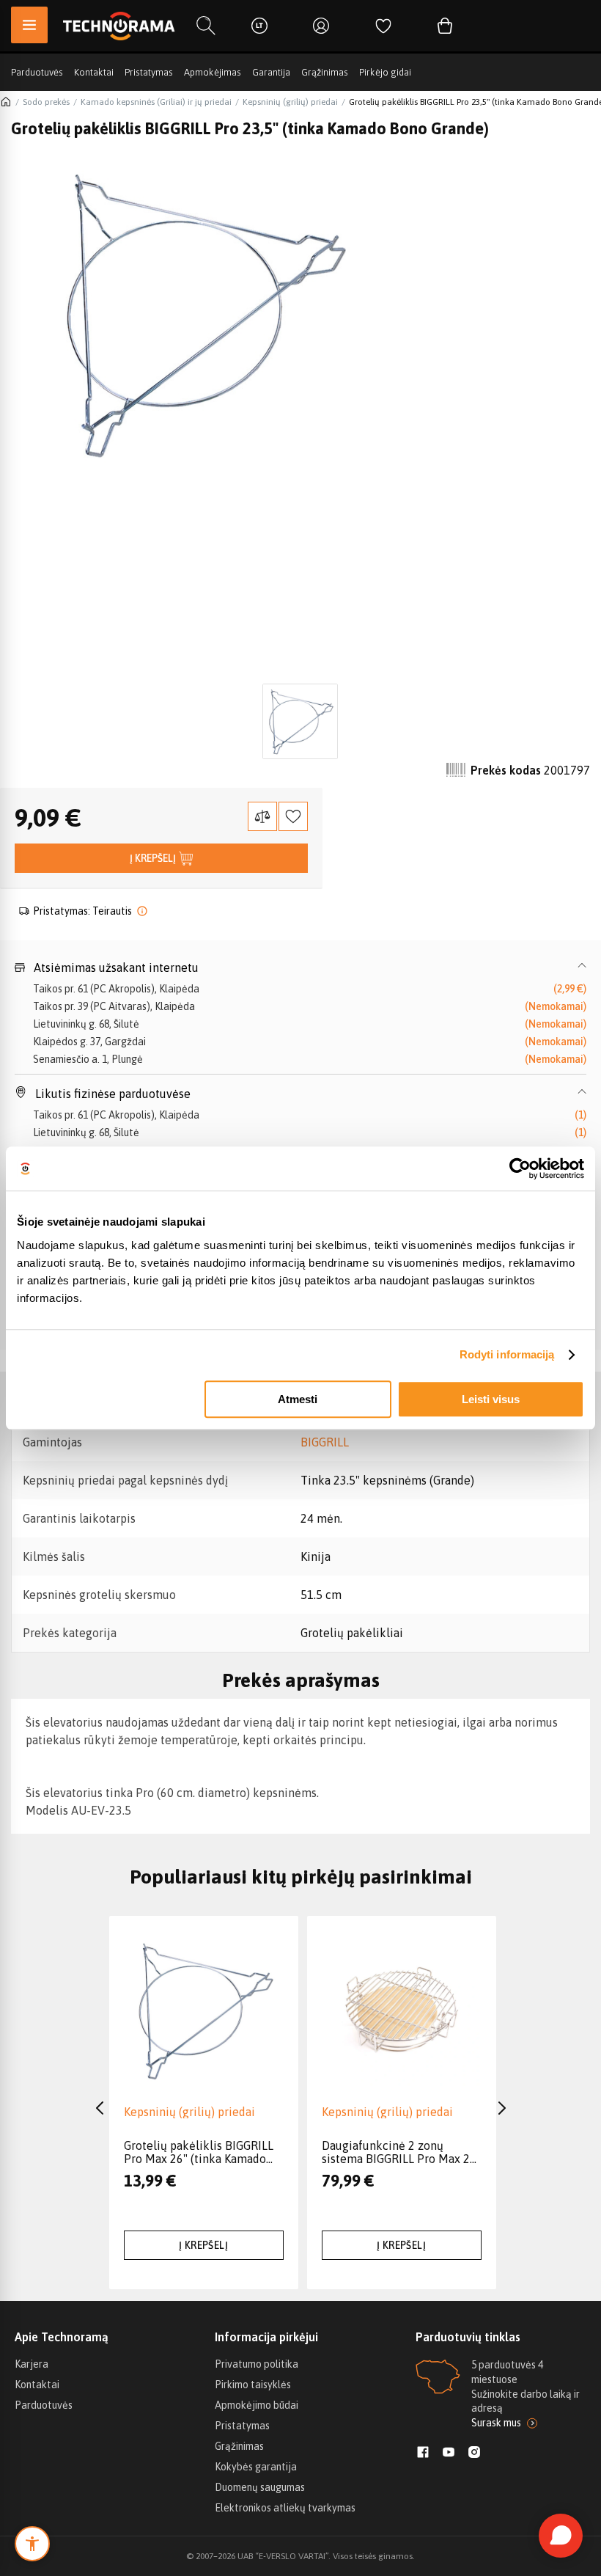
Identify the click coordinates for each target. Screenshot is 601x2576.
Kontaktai (94, 72)
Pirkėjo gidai (385, 72)
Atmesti (298, 1399)
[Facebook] (423, 2454)
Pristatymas (149, 72)
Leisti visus (491, 1399)
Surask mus (496, 2423)
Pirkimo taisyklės (253, 2385)
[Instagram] (474, 2454)
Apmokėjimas (213, 72)
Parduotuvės (37, 72)
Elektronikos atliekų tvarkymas (285, 2508)
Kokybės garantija (256, 2467)
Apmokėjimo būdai (257, 2405)
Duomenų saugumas (260, 2487)
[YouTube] (449, 2454)
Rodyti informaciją (507, 1354)
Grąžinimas (325, 72)
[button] (300, 967)
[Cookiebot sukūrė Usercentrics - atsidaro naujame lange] (520, 1168)
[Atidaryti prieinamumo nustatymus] (32, 2544)
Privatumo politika (257, 2364)
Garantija (271, 72)
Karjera (32, 2364)
